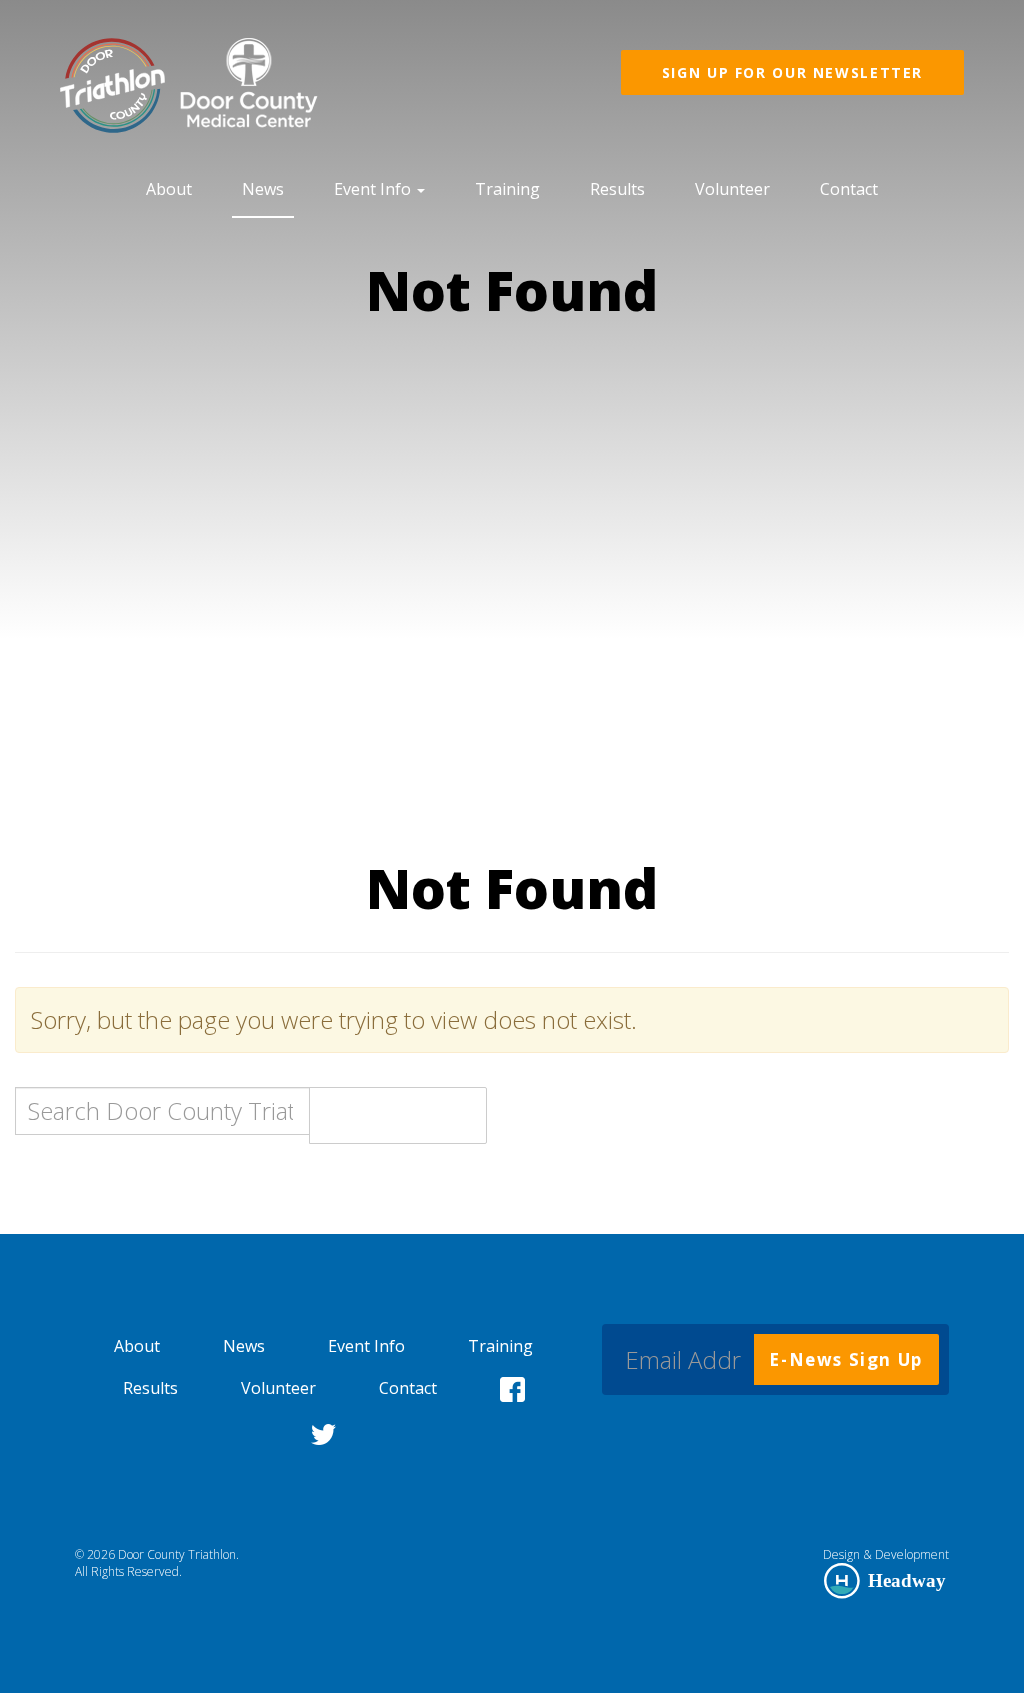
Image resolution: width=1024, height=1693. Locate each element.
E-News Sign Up (846, 1359)
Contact (849, 189)
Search (398, 1115)
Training (507, 189)
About (169, 189)
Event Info (374, 189)
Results (617, 189)
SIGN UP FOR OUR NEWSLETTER (792, 72)
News (263, 189)
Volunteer (732, 189)
